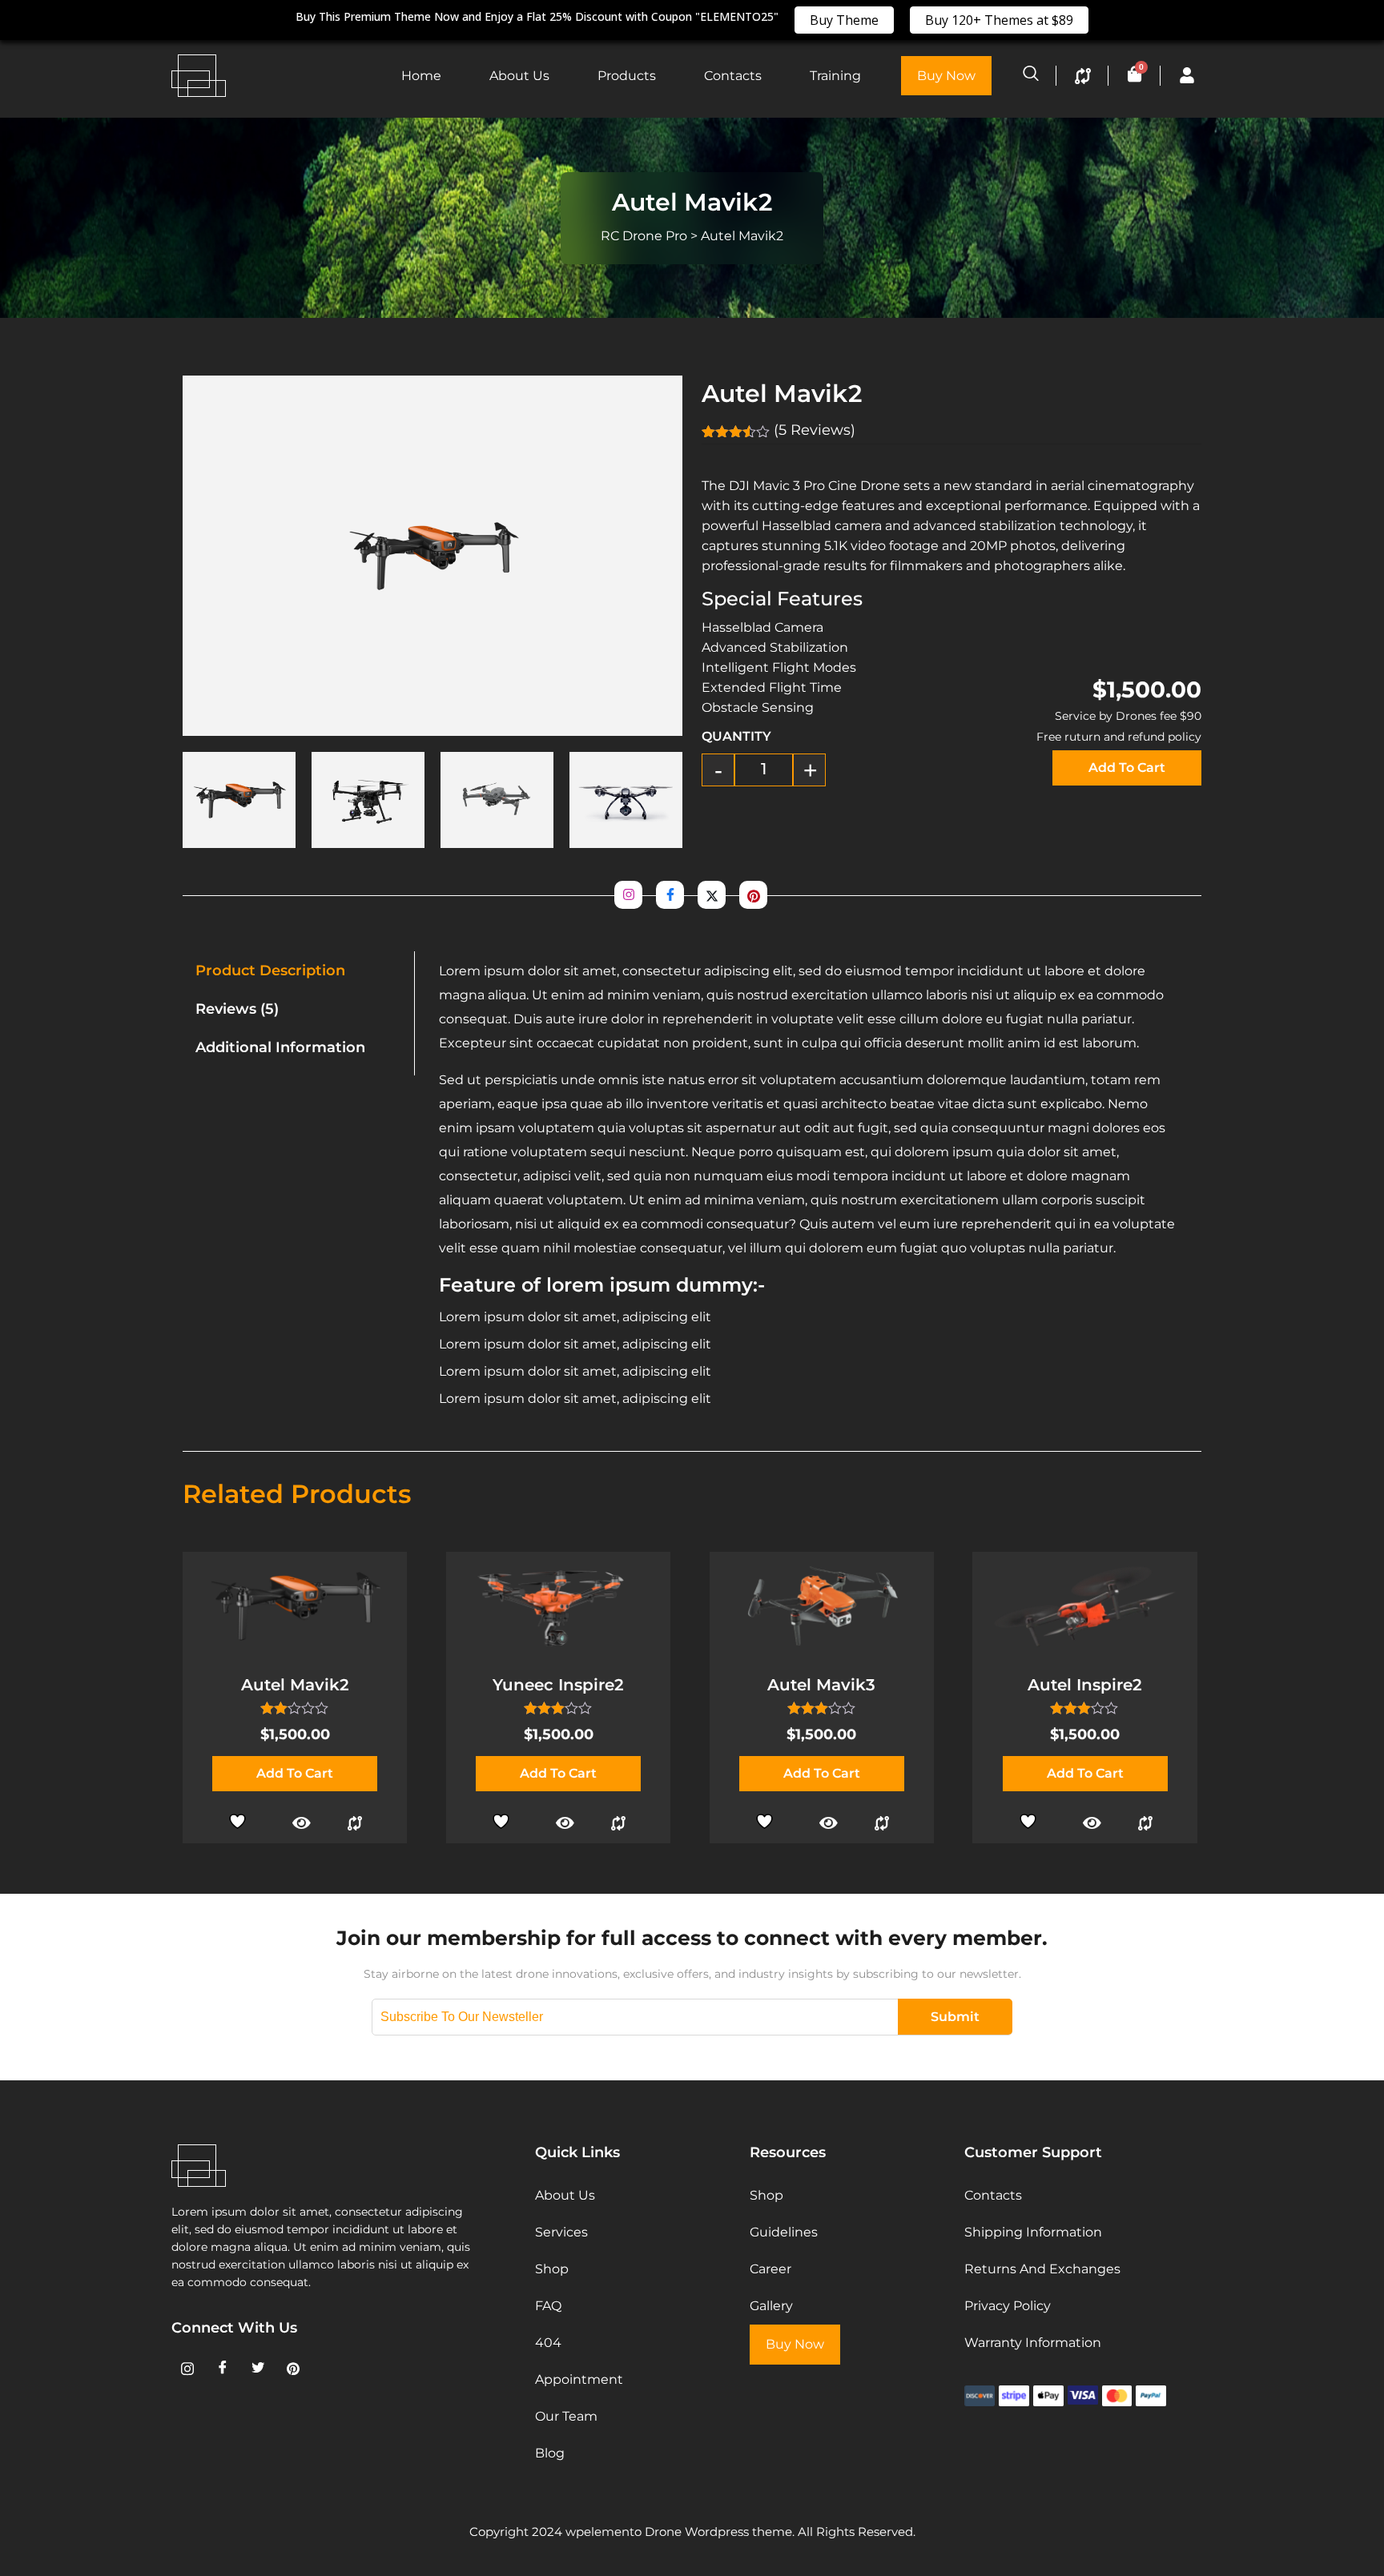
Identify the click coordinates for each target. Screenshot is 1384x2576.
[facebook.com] (670, 895)
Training (835, 76)
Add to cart (1127, 768)
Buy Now (946, 76)
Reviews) (815, 430)
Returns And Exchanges (1042, 2269)
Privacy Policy (1008, 2306)
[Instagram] (187, 2369)
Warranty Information (1033, 2343)
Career (770, 2269)
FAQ (548, 2306)
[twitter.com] (712, 895)
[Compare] (355, 1824)
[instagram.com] (628, 895)
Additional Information (280, 1047)
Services (561, 2232)
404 (548, 2343)
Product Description (270, 971)
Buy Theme (844, 20)
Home (421, 76)
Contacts (733, 76)
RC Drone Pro (644, 236)
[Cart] (1135, 74)
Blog (550, 2453)
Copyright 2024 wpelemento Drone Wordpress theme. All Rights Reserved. (692, 2532)
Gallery (771, 2306)
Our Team (566, 2416)
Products (627, 76)
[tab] (299, 971)
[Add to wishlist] (241, 1819)
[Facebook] (223, 2369)
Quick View (302, 1823)
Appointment (579, 2379)
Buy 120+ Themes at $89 (999, 20)
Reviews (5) (237, 1009)
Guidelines (784, 2232)
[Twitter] (258, 2369)
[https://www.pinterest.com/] (753, 895)
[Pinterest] (293, 2369)
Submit (955, 2017)
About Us (519, 76)
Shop (552, 2269)
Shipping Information (1033, 2232)
